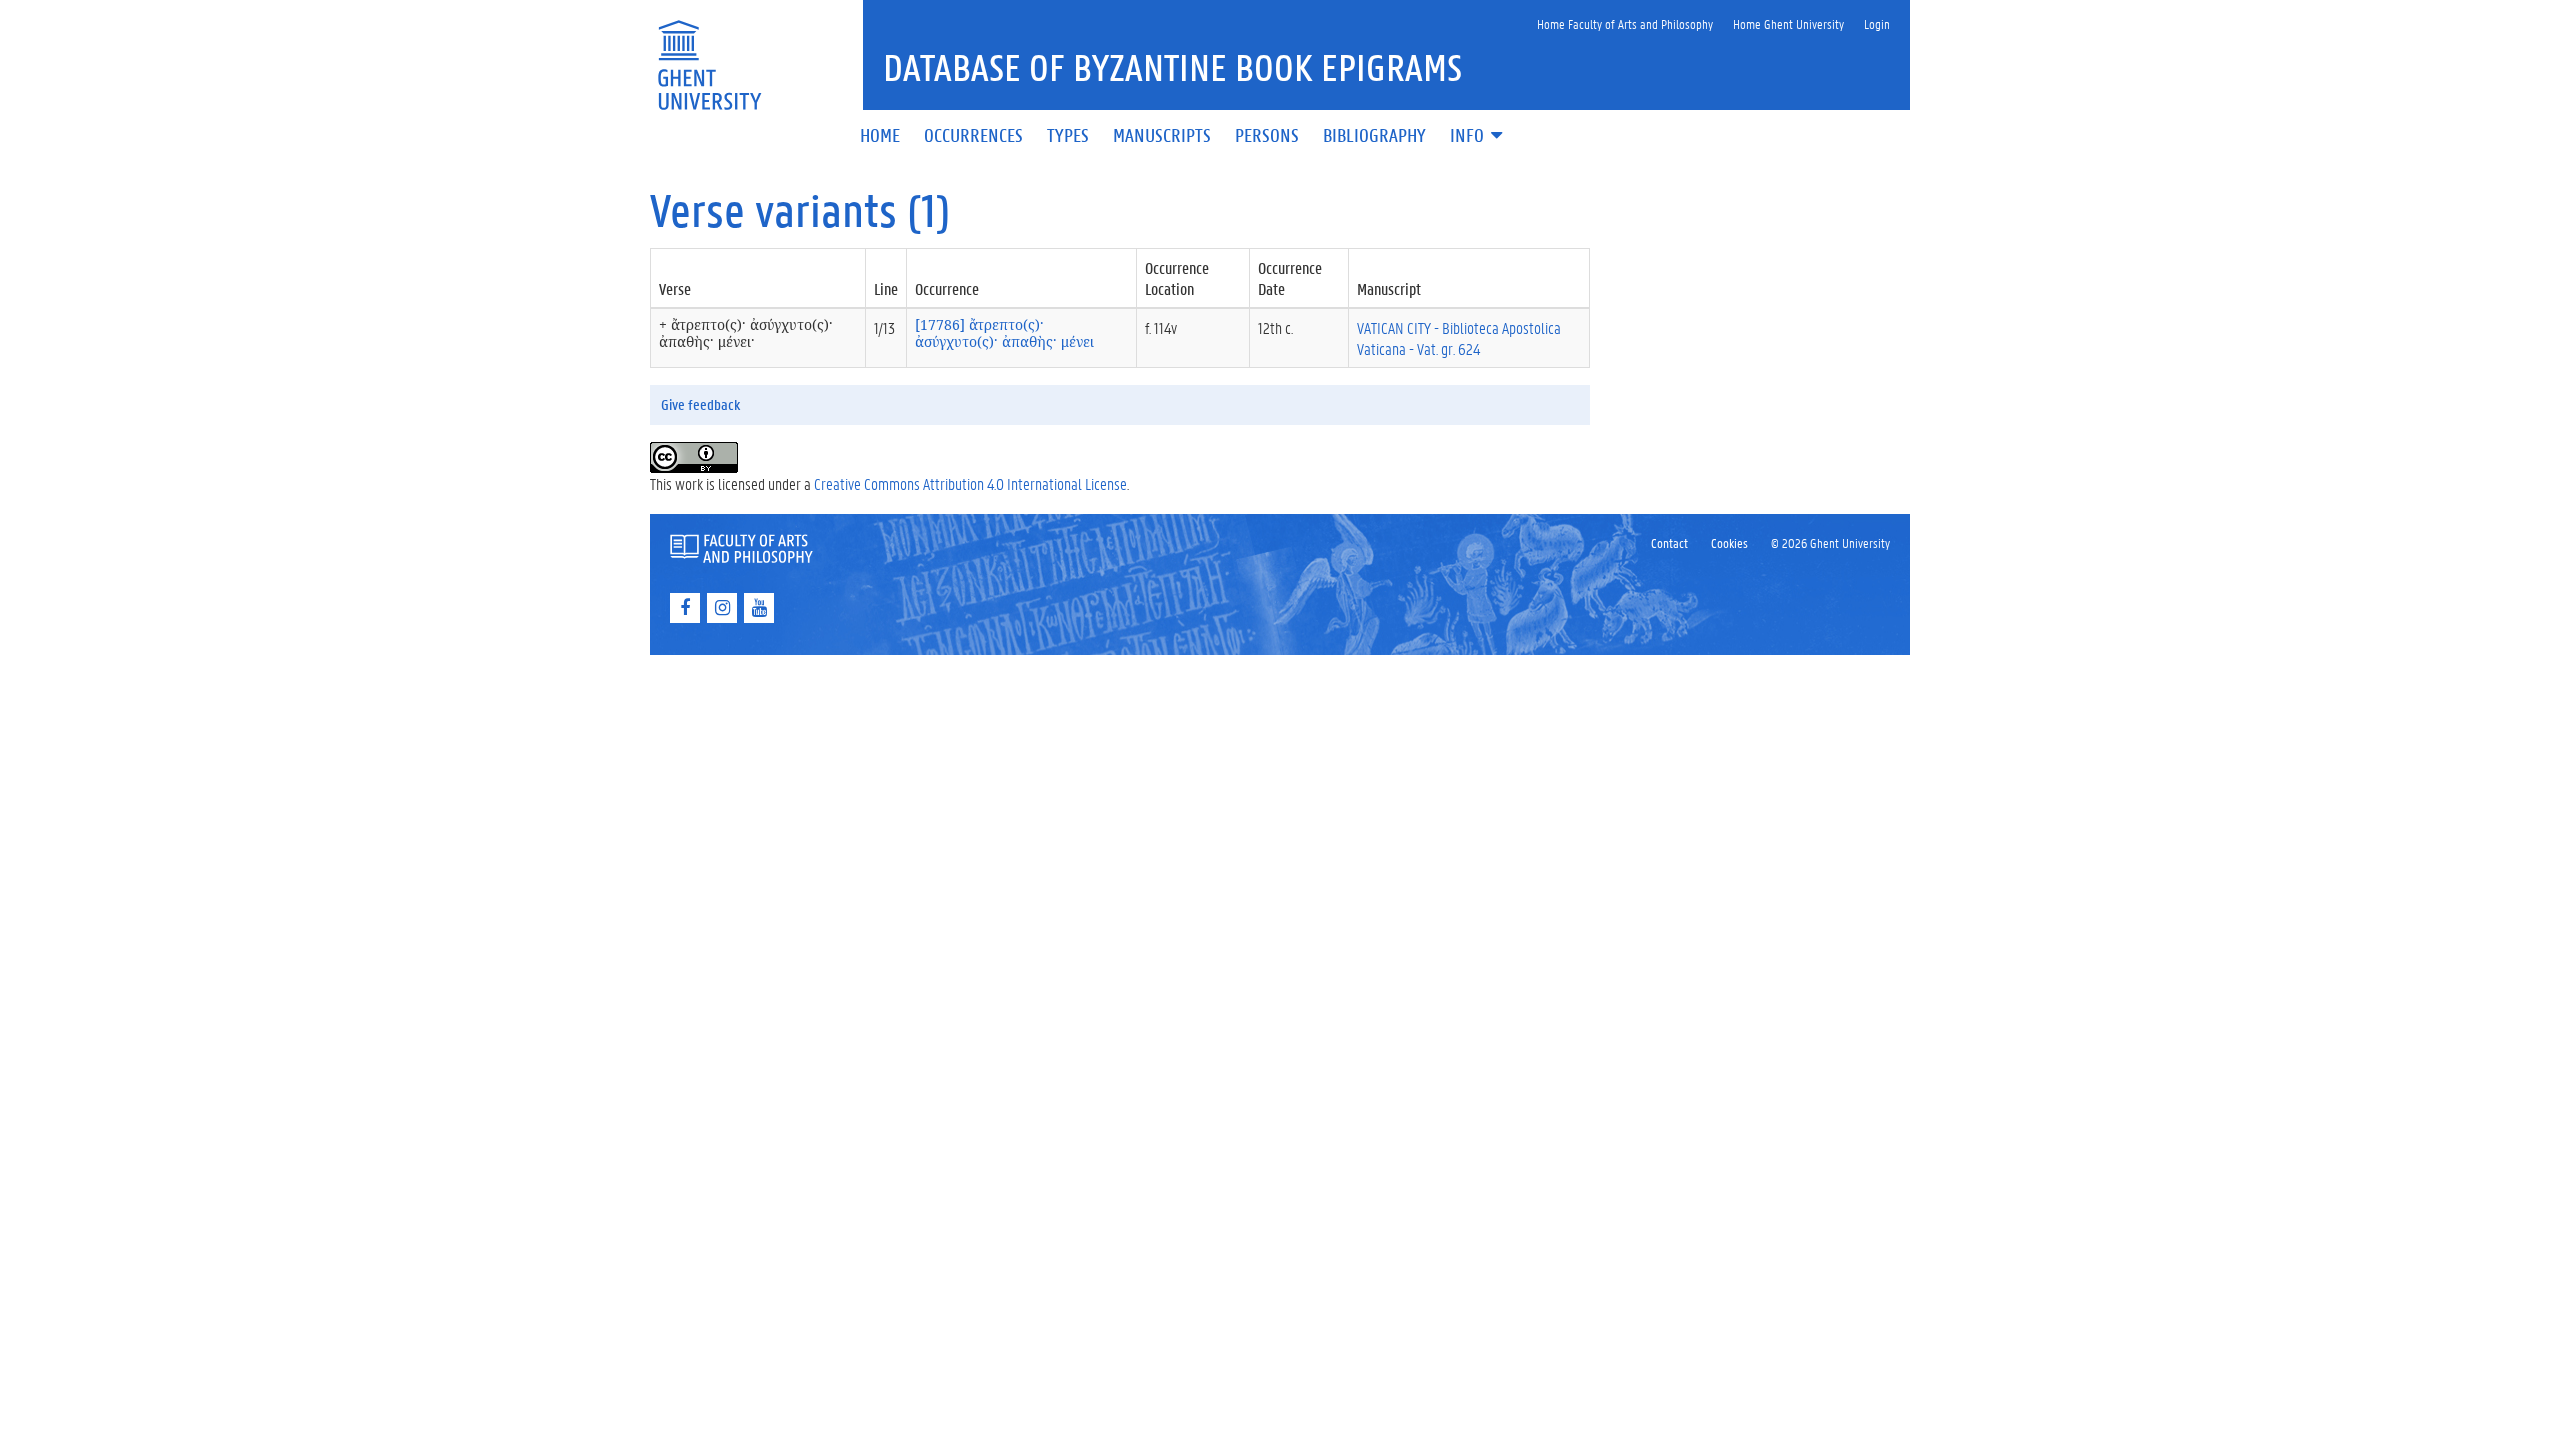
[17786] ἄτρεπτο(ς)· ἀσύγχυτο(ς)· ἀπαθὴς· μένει (1004, 333)
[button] (1478, 136)
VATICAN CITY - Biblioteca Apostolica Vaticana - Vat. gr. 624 (1459, 338)
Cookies (1729, 542)
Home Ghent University (1788, 23)
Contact (1669, 542)
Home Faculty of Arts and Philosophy (1625, 23)
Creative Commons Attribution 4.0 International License (970, 483)
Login (1877, 23)
